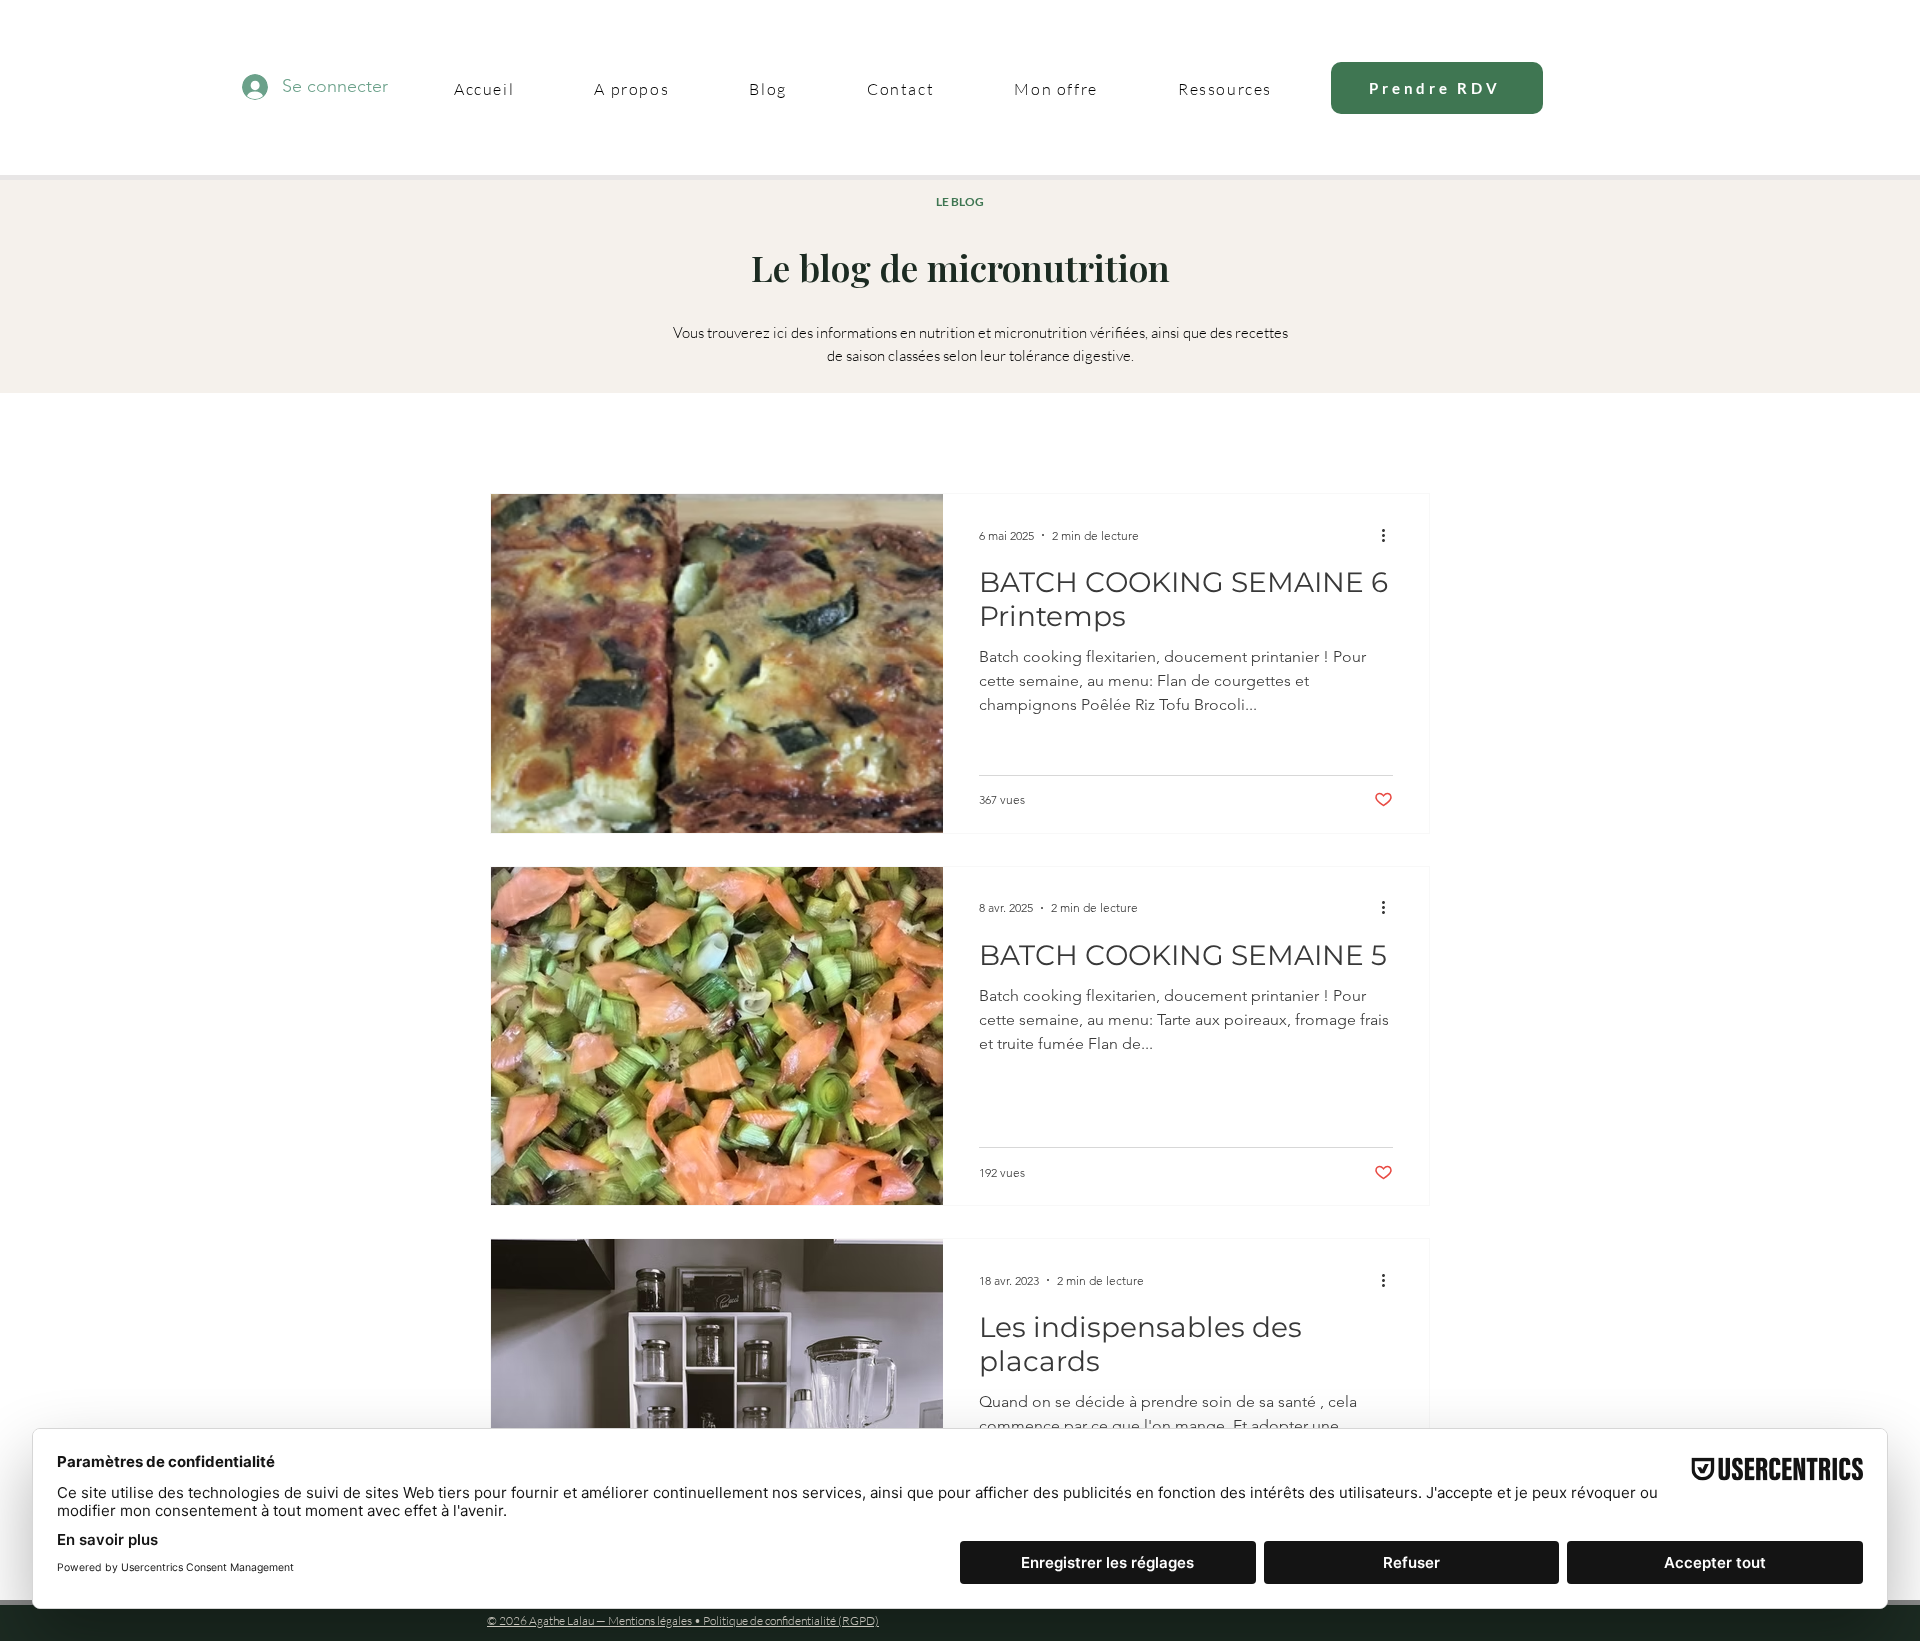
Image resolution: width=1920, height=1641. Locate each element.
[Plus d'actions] (1390, 535)
